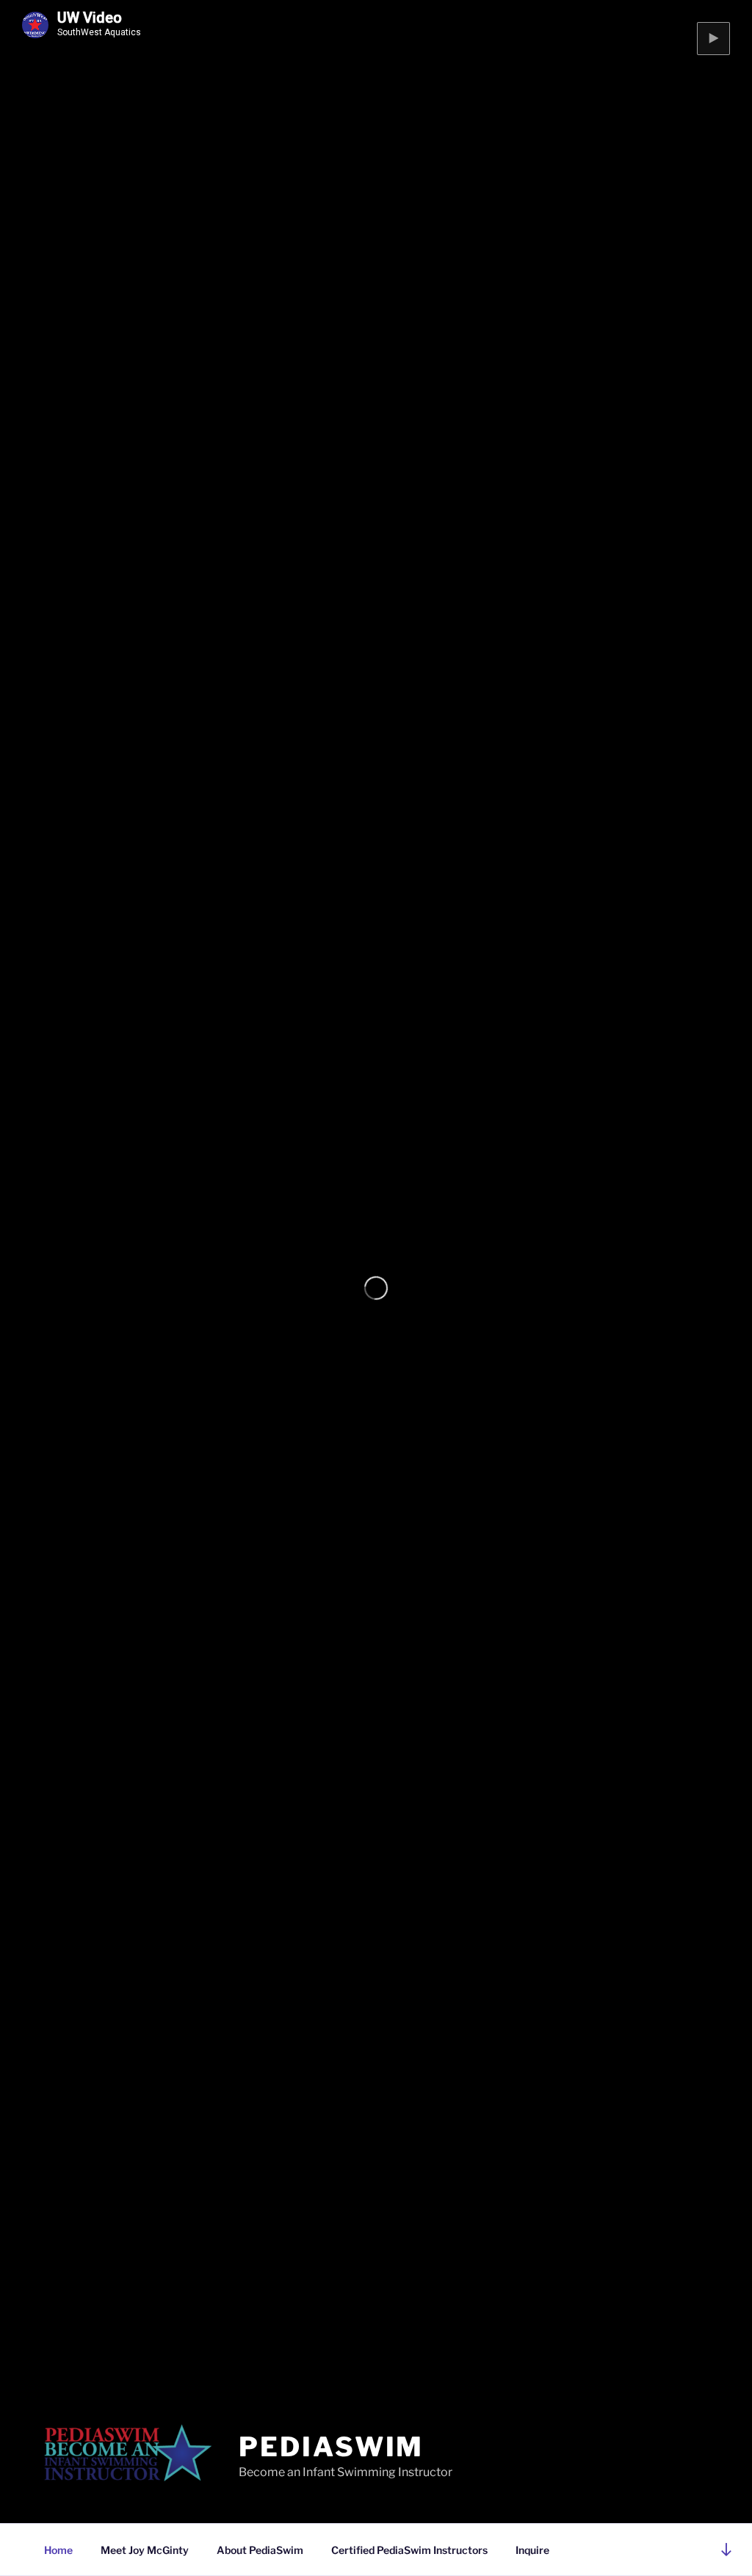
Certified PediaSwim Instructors (409, 2550)
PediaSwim (331, 2447)
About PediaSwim (260, 2550)
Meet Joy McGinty (145, 2550)
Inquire (532, 2550)
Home (58, 2550)
